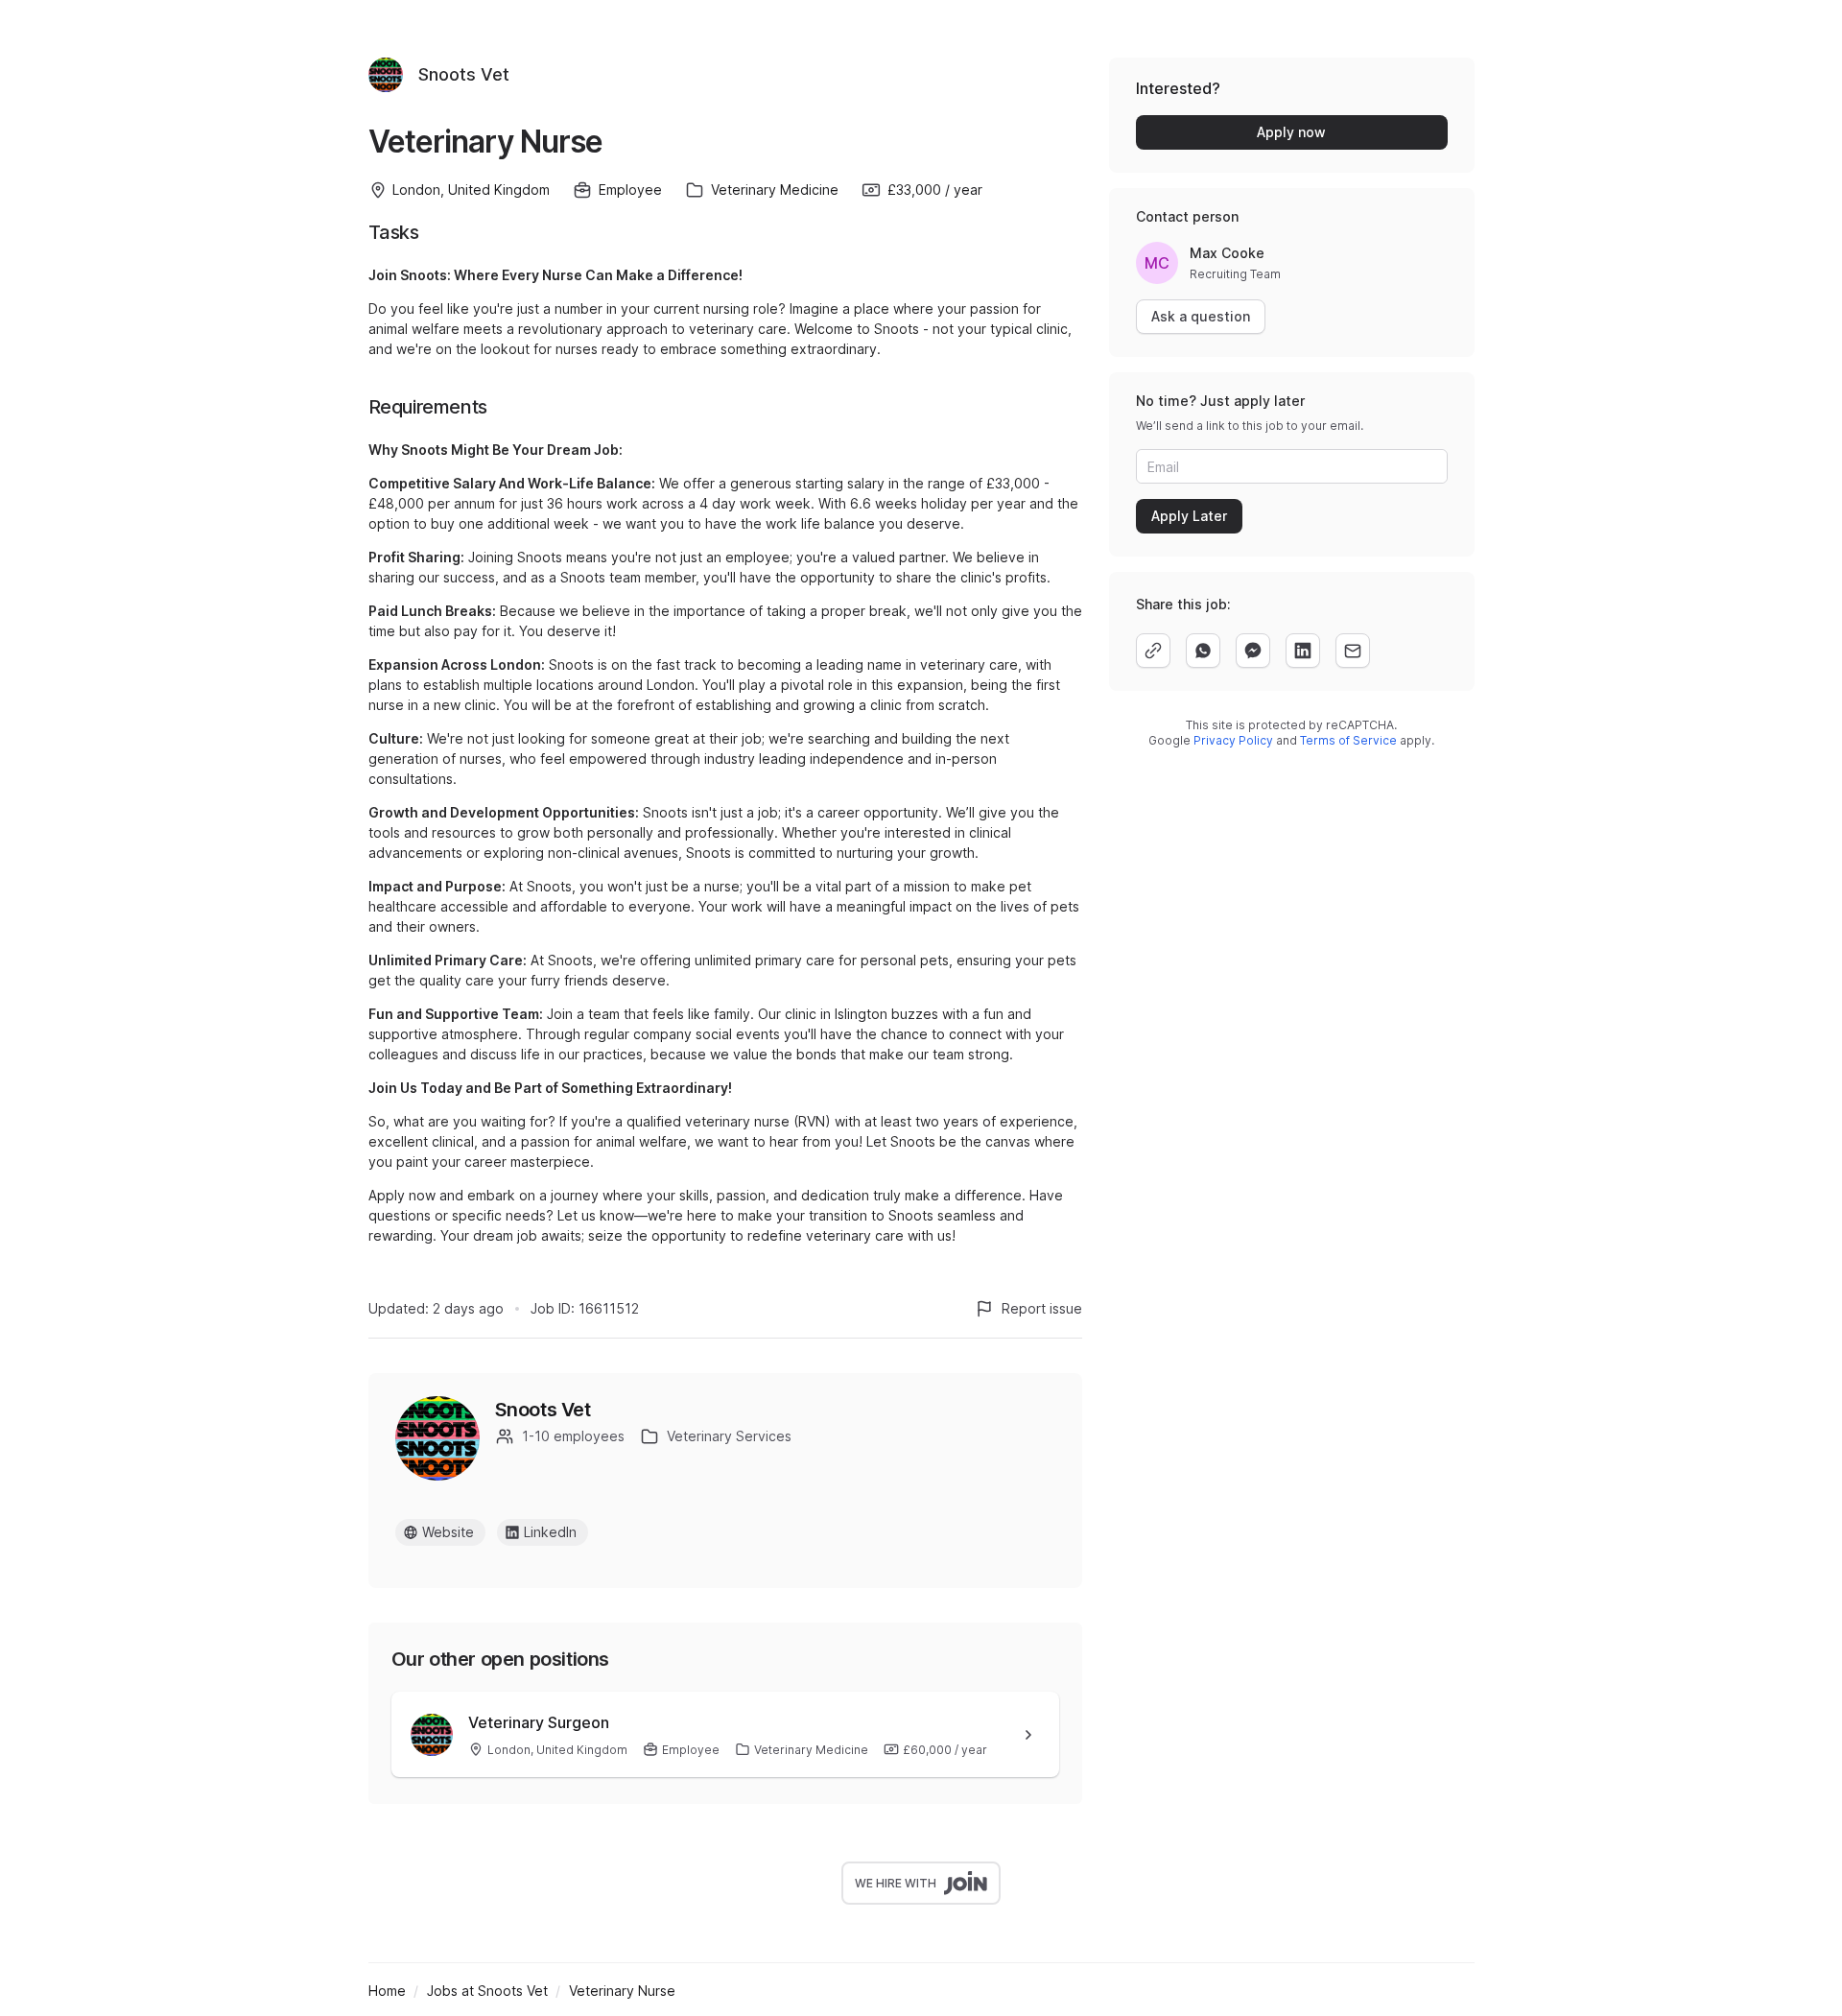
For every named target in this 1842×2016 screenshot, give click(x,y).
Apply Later (1189, 516)
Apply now (1291, 132)
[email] (1353, 651)
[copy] (1153, 651)
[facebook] (1253, 651)
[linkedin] (1303, 651)
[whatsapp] (1203, 651)
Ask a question (1201, 316)
